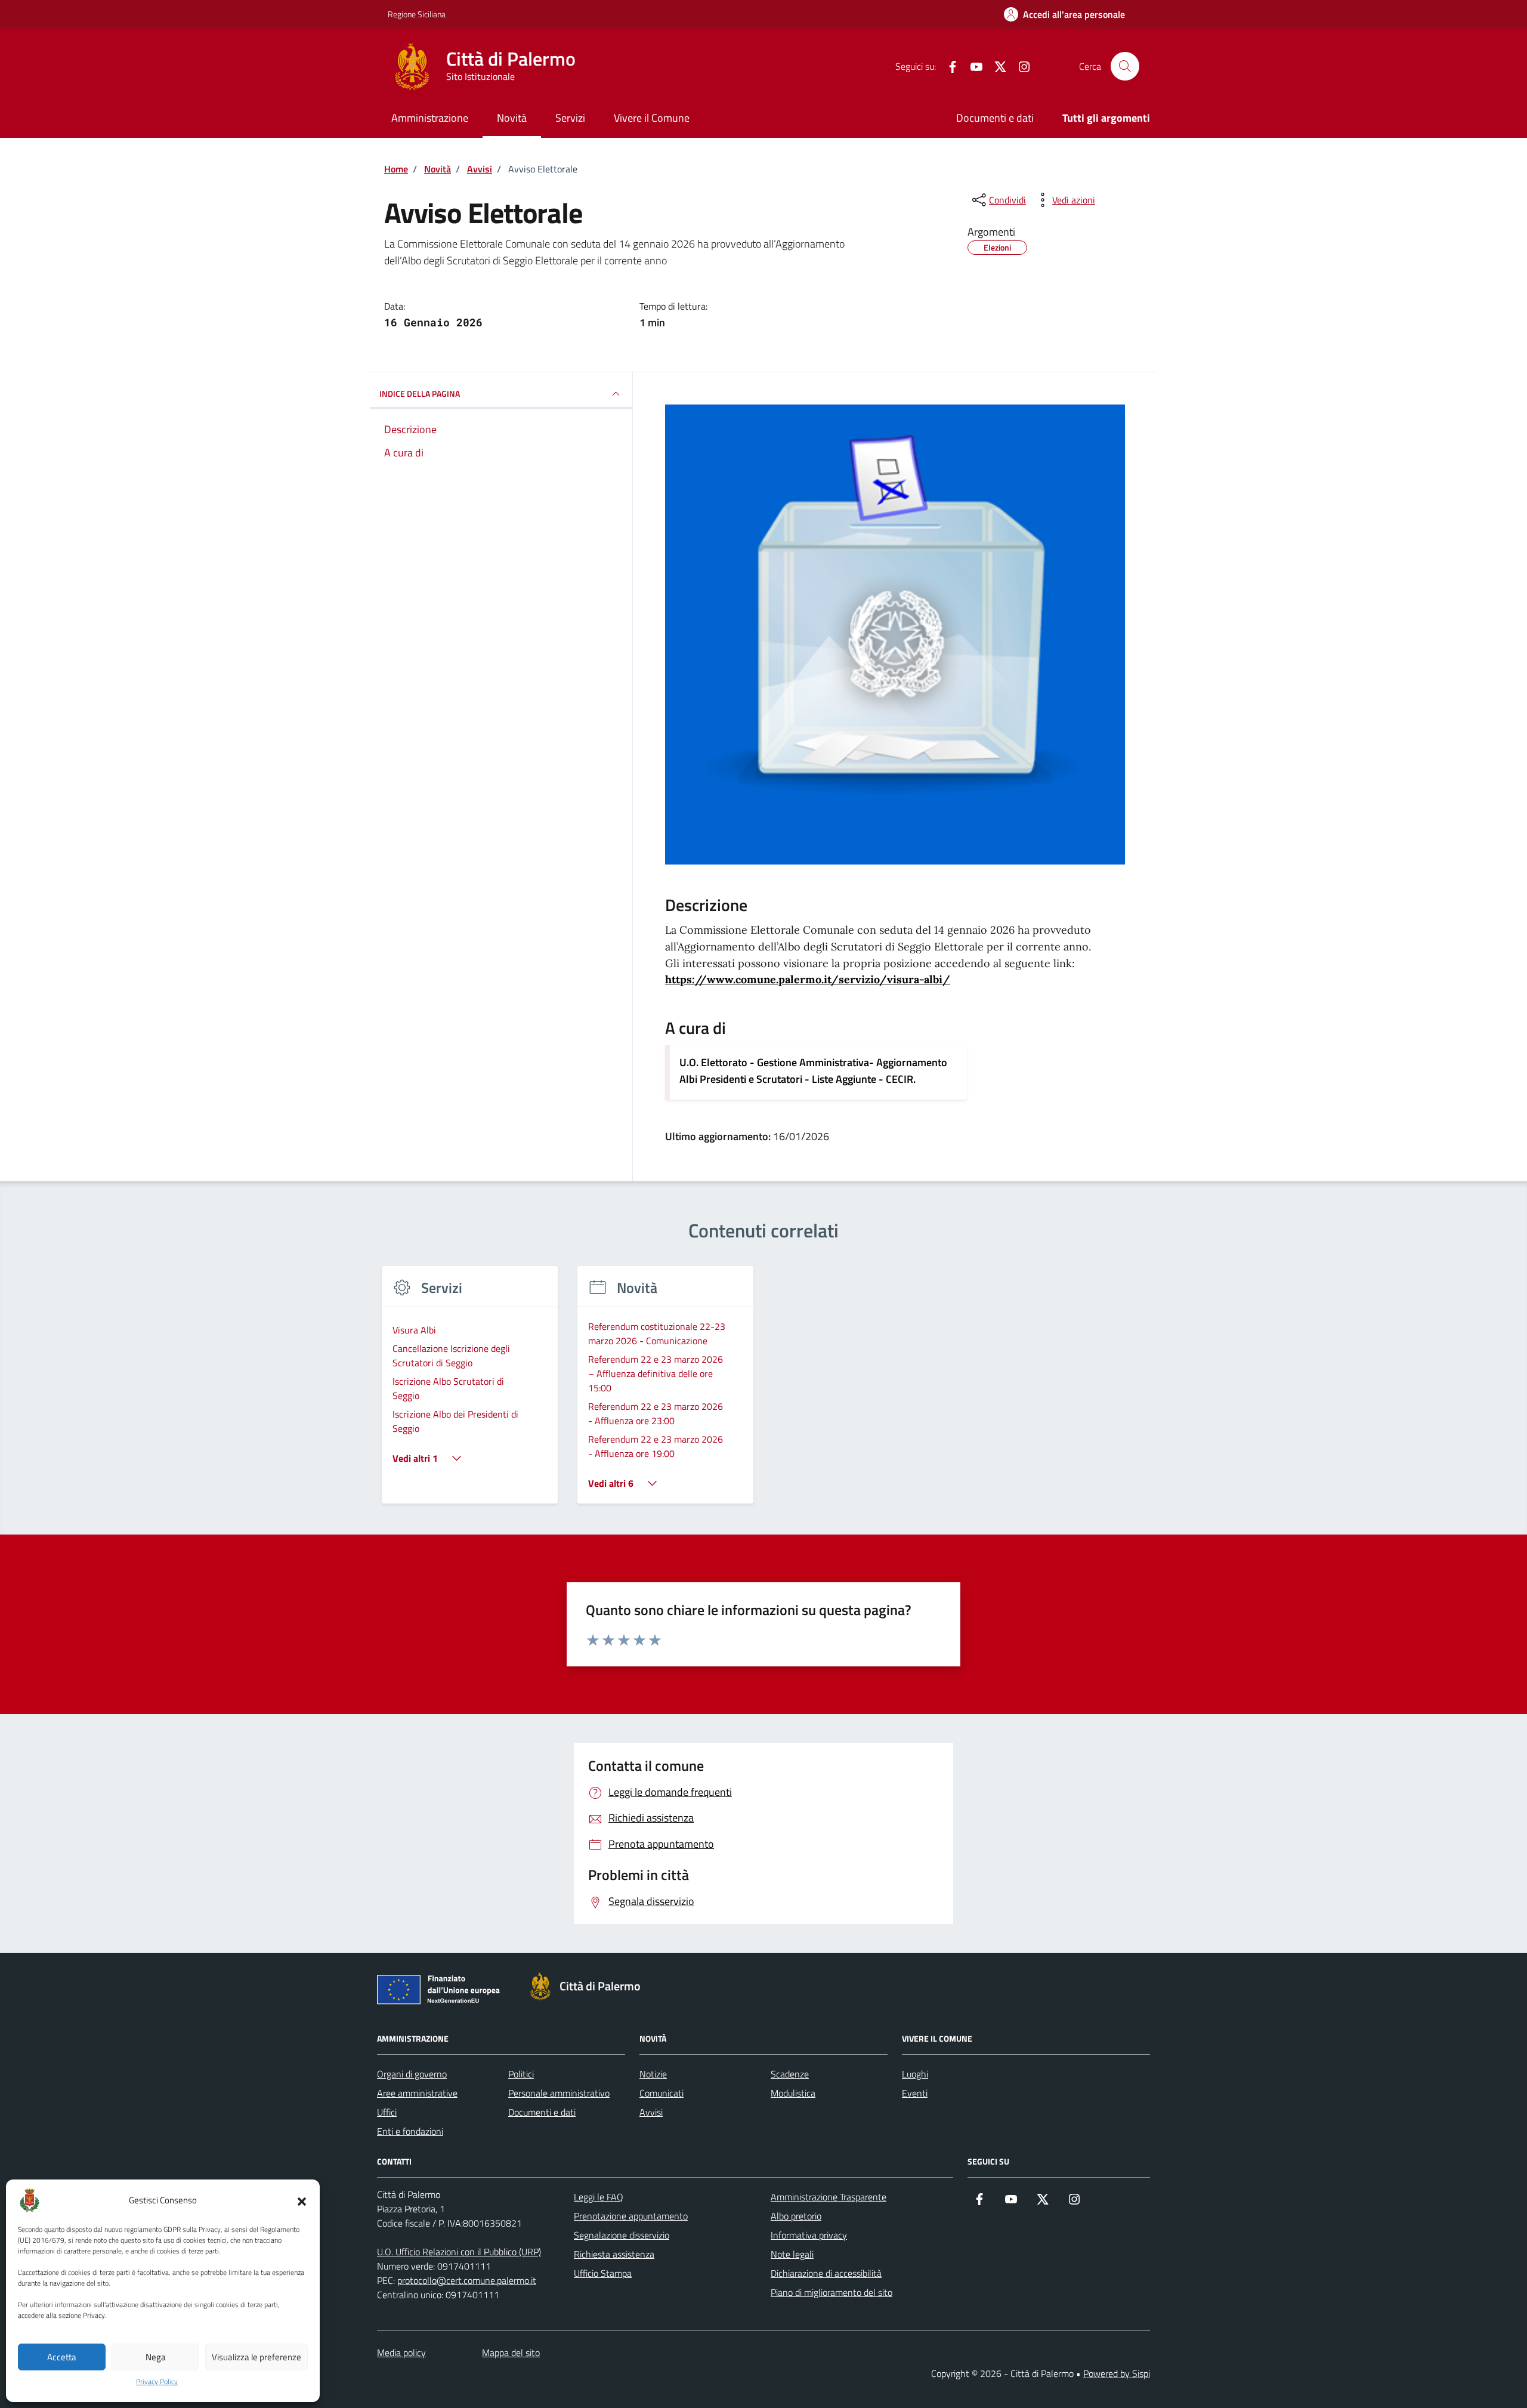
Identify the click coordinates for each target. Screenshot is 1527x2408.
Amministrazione (430, 118)
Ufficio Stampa (603, 2273)
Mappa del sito (511, 2353)
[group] (470, 1392)
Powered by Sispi (1117, 2373)
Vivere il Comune (652, 118)
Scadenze (790, 2074)
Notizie (653, 2074)
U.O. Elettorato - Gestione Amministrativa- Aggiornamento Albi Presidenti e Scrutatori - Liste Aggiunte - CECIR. (813, 1071)
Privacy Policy (157, 2382)
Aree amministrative (417, 2093)
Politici (521, 2074)
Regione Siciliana (417, 14)
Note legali (792, 2254)
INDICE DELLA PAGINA (420, 393)
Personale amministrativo (559, 2093)
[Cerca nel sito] (1125, 66)
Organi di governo (412, 2074)
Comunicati (662, 2093)
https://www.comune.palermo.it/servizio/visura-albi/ (808, 979)
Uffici (387, 2112)
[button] (302, 2200)
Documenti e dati (995, 118)
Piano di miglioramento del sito (831, 2292)
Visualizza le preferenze (256, 2357)
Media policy (401, 2353)
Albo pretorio (796, 2216)
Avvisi (651, 2112)
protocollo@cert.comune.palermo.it (467, 2280)
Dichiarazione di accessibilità (826, 2273)
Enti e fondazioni (410, 2131)
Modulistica (793, 2093)
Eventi (915, 2093)
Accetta (62, 2357)
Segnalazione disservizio (622, 2235)
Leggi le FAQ (599, 2197)
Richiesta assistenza (614, 2254)
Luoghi (915, 2074)
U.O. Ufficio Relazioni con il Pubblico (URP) (459, 2252)
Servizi (570, 118)
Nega (156, 2357)
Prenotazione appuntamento (631, 2216)
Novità (512, 118)
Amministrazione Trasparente (829, 2197)
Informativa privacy (809, 2235)
